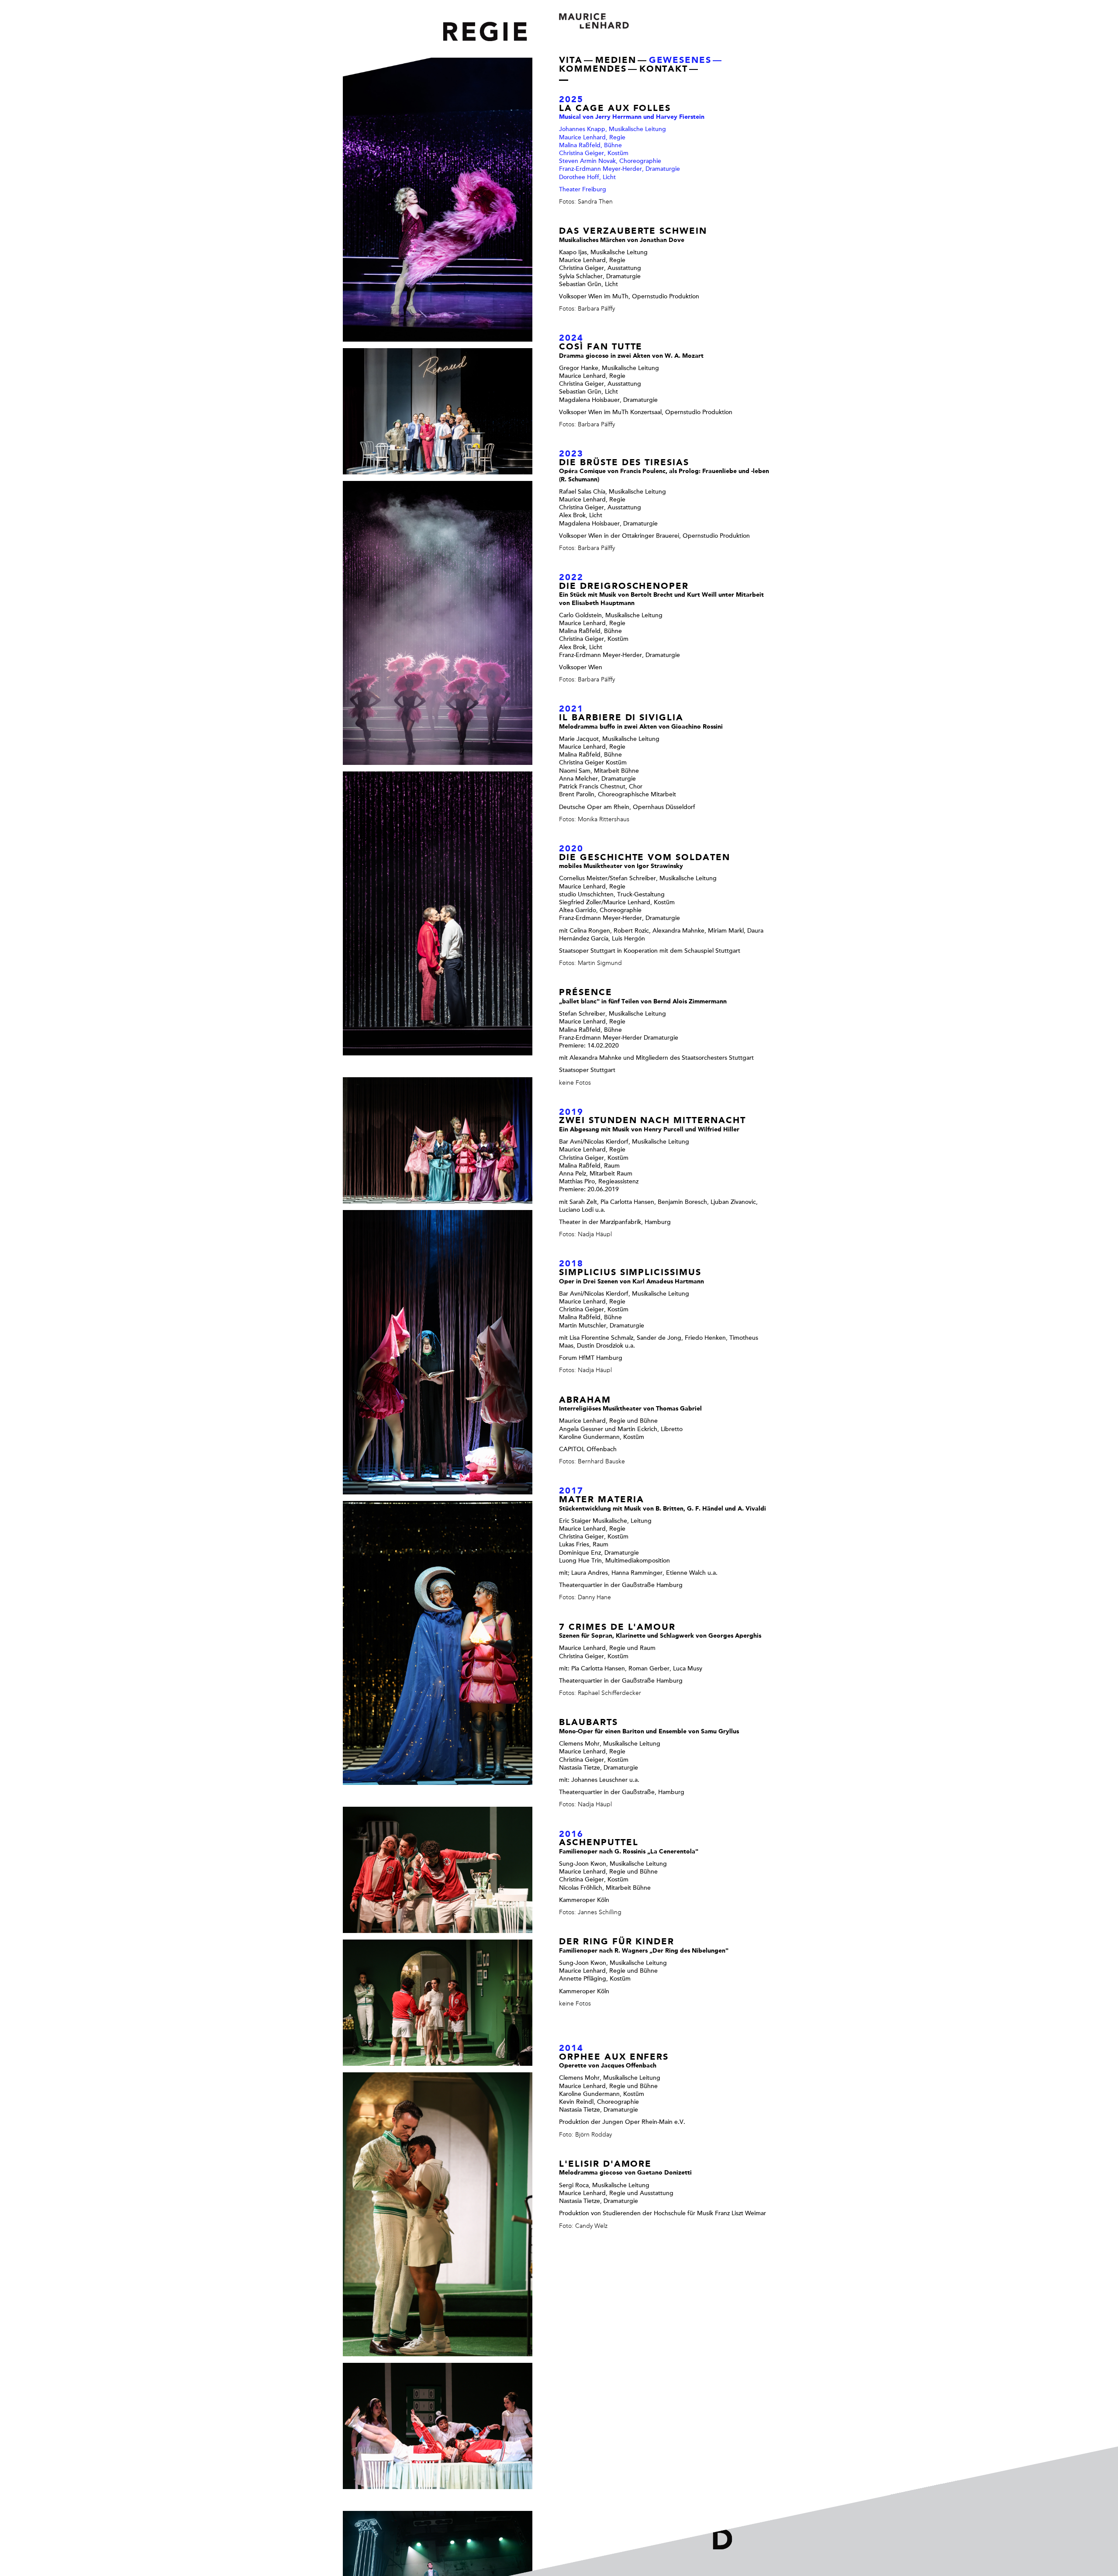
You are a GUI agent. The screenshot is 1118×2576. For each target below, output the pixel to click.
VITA (571, 61)
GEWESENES (680, 61)
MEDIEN (616, 61)
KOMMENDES (593, 70)
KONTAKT (664, 70)
